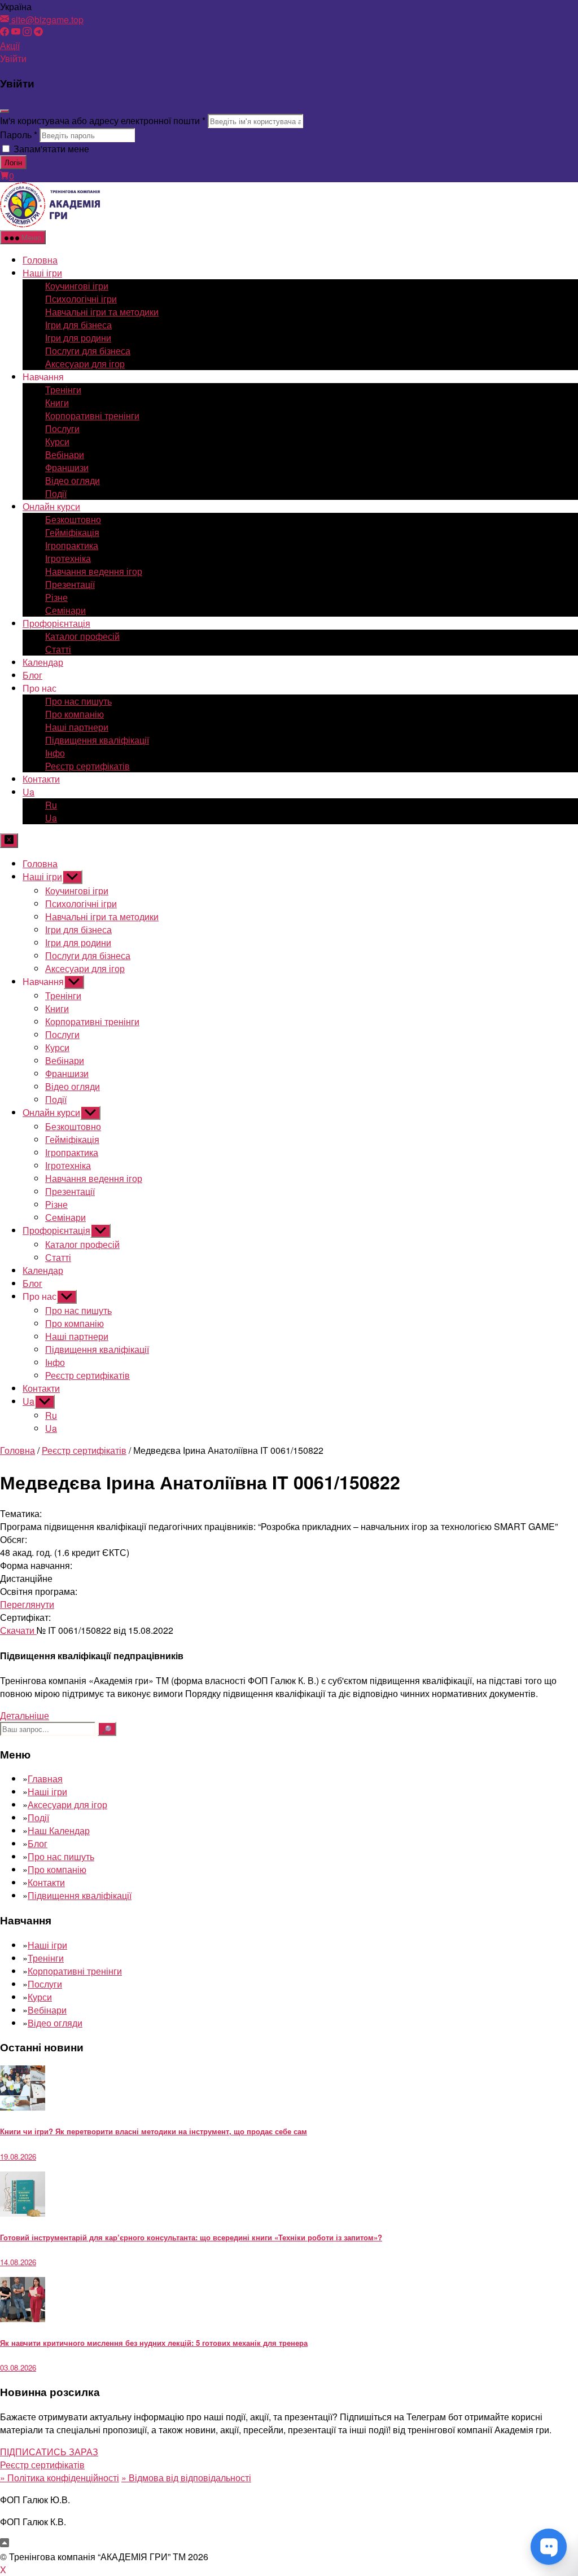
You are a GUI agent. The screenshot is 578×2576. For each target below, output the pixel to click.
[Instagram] (27, 32)
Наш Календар (59, 1830)
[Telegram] (38, 32)
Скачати (18, 1630)
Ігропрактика (72, 545)
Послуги (62, 428)
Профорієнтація (56, 623)
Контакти (41, 779)
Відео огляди (73, 480)
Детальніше (25, 1715)
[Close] (5, 111)
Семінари (65, 610)
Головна (40, 260)
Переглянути (27, 1604)
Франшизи (67, 467)
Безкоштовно (73, 519)
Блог (32, 675)
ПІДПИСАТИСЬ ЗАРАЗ (49, 2452)
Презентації (70, 584)
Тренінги (63, 390)
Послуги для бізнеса (88, 351)
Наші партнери (77, 727)
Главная (45, 1779)
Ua (29, 792)
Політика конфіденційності (60, 2478)
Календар (43, 662)
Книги (57, 403)
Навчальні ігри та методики (102, 312)
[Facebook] (5, 32)
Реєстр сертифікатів (87, 766)
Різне (56, 597)
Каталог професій (82, 636)
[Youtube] (16, 32)
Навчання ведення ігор (94, 571)
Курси (57, 441)
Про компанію (75, 714)
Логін (13, 162)
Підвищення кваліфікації (97, 740)
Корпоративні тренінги (92, 416)
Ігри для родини (78, 338)
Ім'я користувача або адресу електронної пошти (103, 120)
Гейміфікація (72, 532)
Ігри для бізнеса (78, 325)
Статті (58, 649)
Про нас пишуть (78, 701)
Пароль (19, 135)
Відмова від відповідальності (186, 2478)
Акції (10, 45)
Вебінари (65, 454)
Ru (51, 805)
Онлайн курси (51, 506)
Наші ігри (42, 273)
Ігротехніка (68, 558)
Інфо (55, 753)
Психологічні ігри (81, 299)
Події (56, 493)
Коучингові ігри (77, 286)
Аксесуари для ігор (85, 364)
